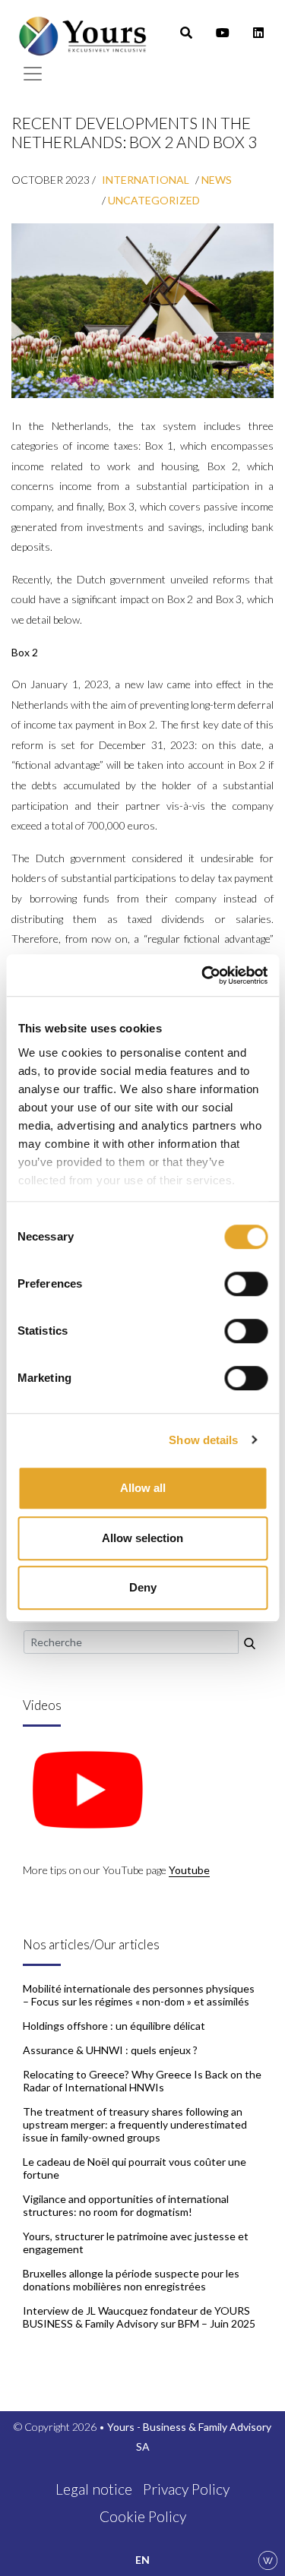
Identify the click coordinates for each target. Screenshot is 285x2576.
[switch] (246, 1284)
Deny (143, 1587)
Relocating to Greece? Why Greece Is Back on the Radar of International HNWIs (142, 2081)
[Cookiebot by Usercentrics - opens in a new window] (203, 975)
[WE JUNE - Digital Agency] (268, 2559)
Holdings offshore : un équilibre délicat (114, 2026)
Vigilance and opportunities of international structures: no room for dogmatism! (126, 2205)
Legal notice (94, 2489)
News (217, 180)
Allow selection (142, 1538)
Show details (203, 1440)
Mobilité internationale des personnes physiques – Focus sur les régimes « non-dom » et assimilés (139, 1995)
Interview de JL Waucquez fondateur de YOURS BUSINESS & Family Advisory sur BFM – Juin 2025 (139, 2317)
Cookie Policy (143, 2516)
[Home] (83, 33)
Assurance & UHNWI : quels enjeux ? (110, 2050)
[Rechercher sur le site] (250, 1642)
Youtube (189, 1870)
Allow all (143, 1488)
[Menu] (33, 74)
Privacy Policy (186, 2489)
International (146, 180)
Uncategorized (154, 200)
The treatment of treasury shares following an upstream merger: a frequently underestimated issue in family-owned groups (135, 2124)
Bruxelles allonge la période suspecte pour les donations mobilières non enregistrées (131, 2280)
